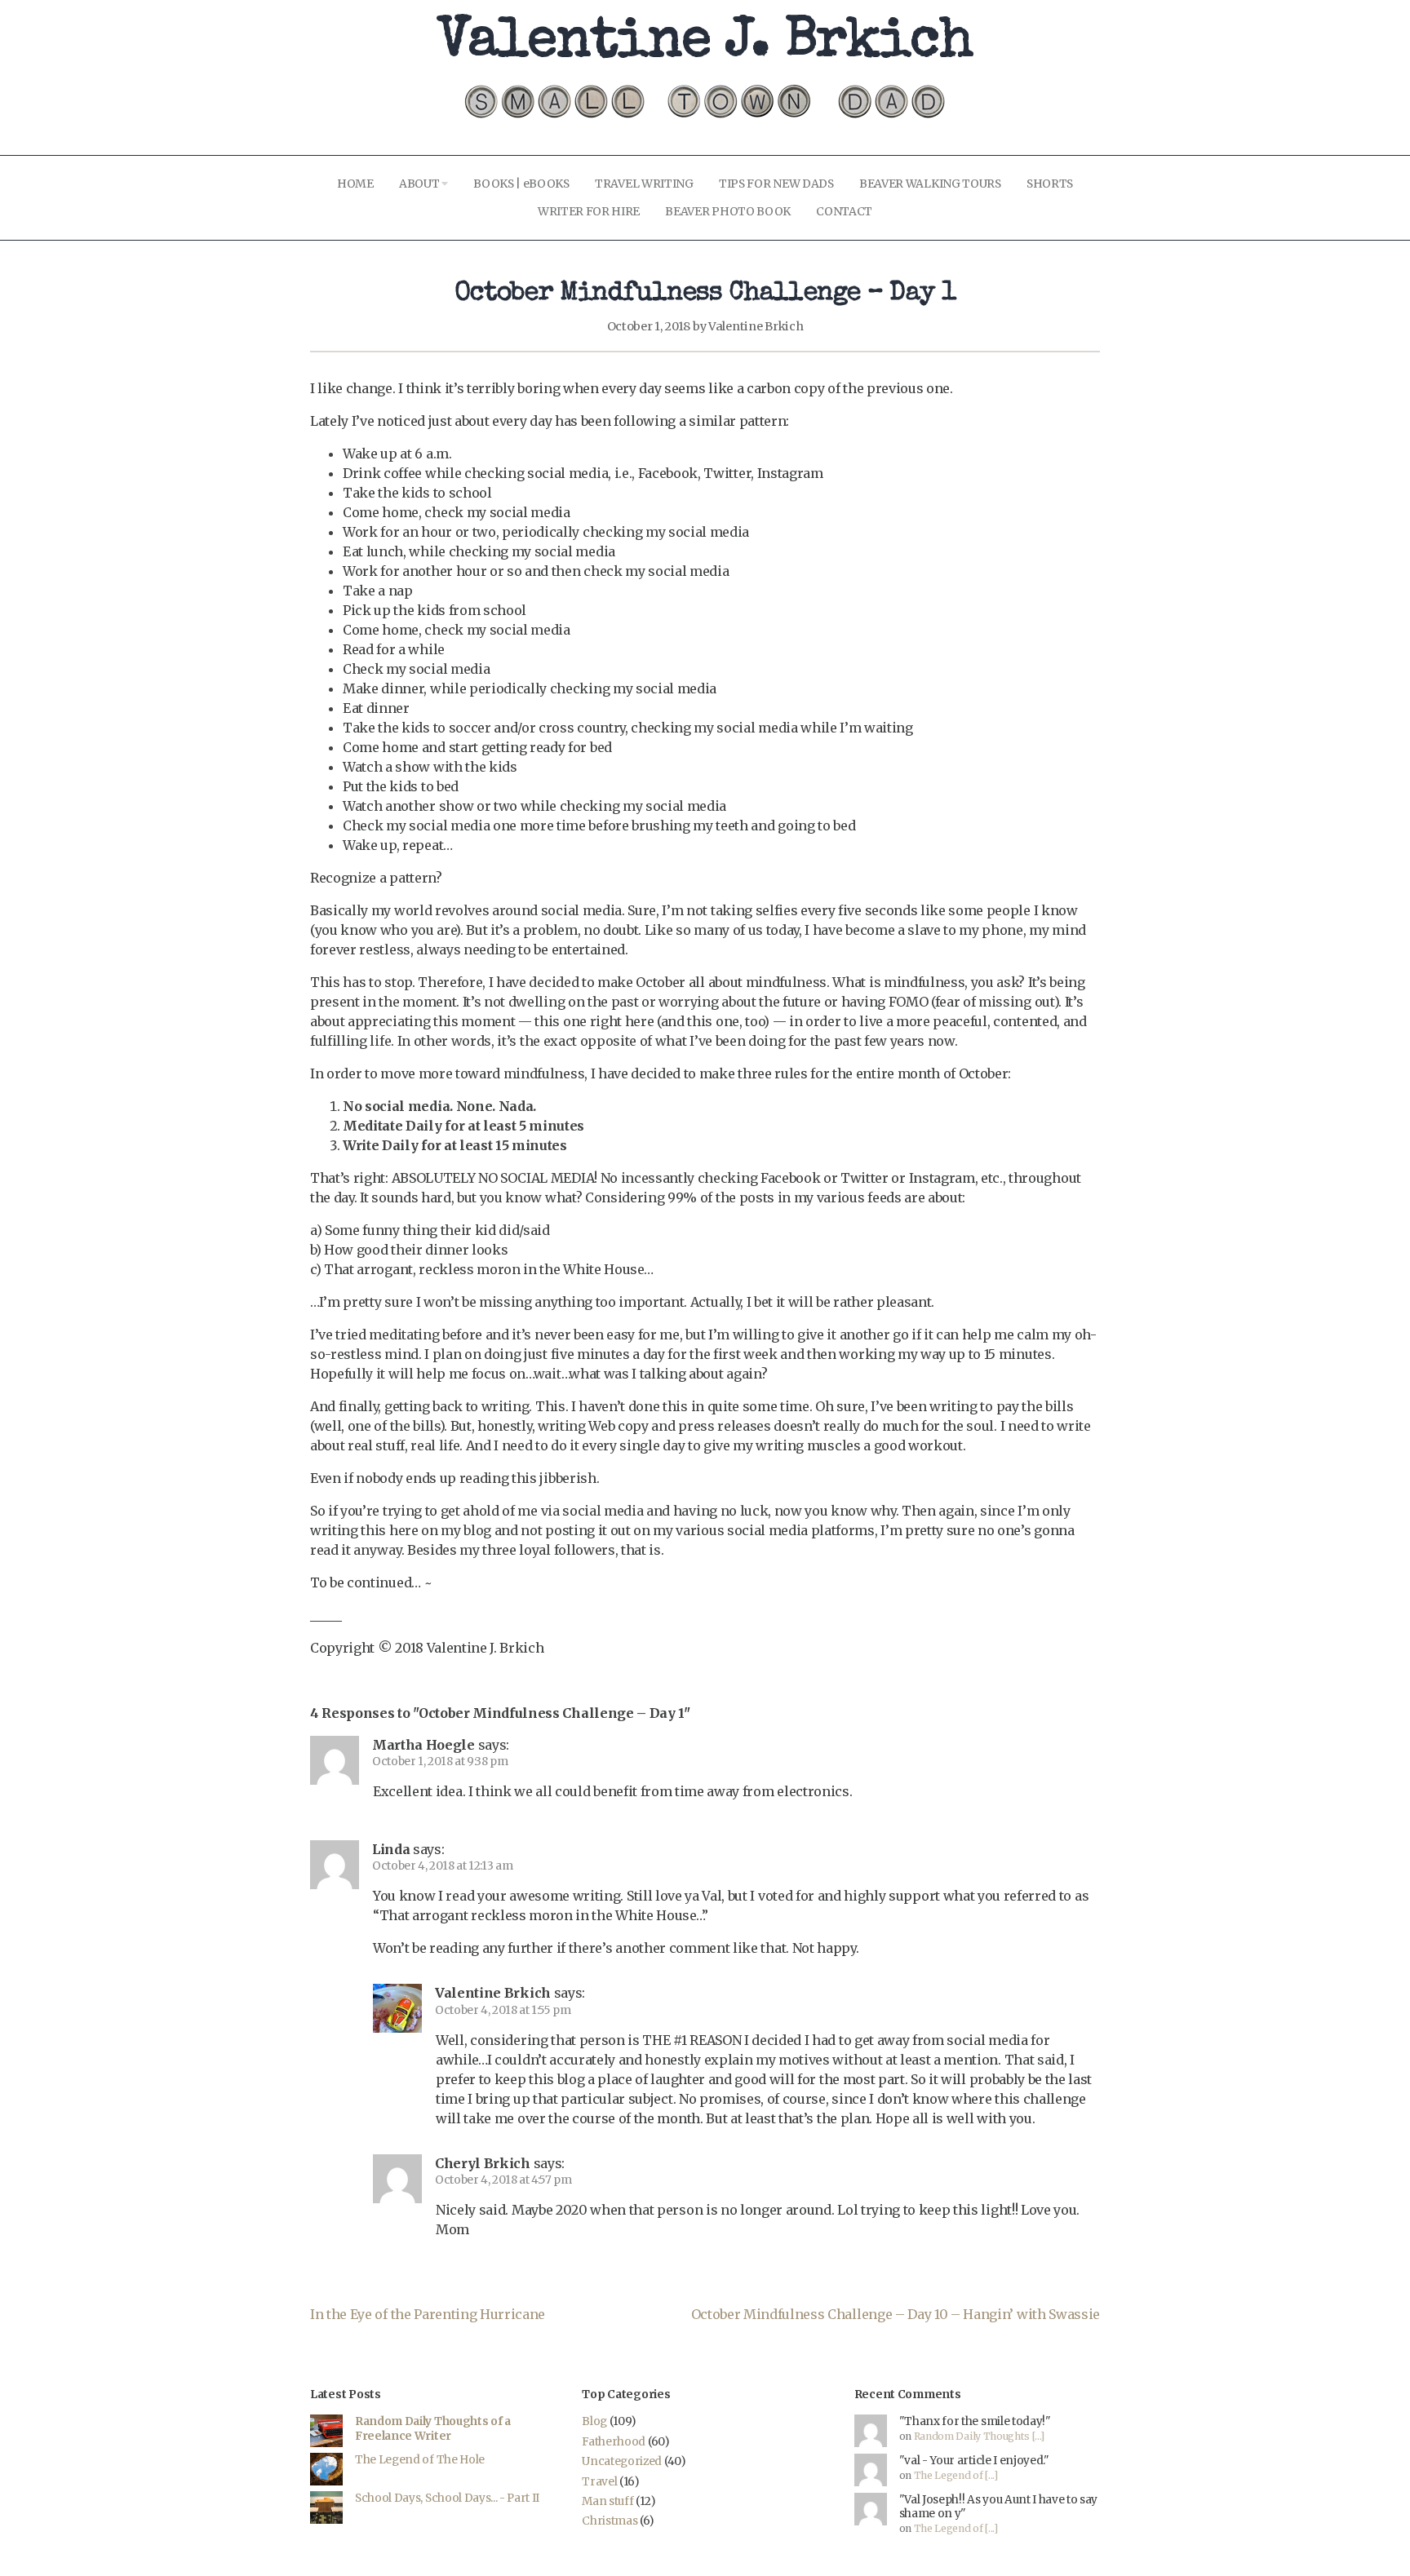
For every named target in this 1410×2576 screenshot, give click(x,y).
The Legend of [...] (956, 2475)
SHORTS (1050, 184)
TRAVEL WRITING (644, 184)
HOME (355, 184)
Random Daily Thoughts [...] (979, 2436)
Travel (599, 2482)
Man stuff (607, 2501)
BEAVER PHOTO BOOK (728, 211)
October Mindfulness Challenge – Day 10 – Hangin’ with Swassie (896, 2314)
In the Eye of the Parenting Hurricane (428, 2314)
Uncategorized (622, 2461)
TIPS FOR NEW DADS (776, 184)
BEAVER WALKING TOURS (930, 184)
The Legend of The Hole (420, 2460)
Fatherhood (614, 2442)
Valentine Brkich (756, 326)
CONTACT (844, 211)
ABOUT (420, 184)
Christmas (610, 2521)
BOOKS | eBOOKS (521, 184)
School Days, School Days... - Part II (447, 2498)
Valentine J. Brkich (705, 44)
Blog (594, 2421)
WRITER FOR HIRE (589, 211)
